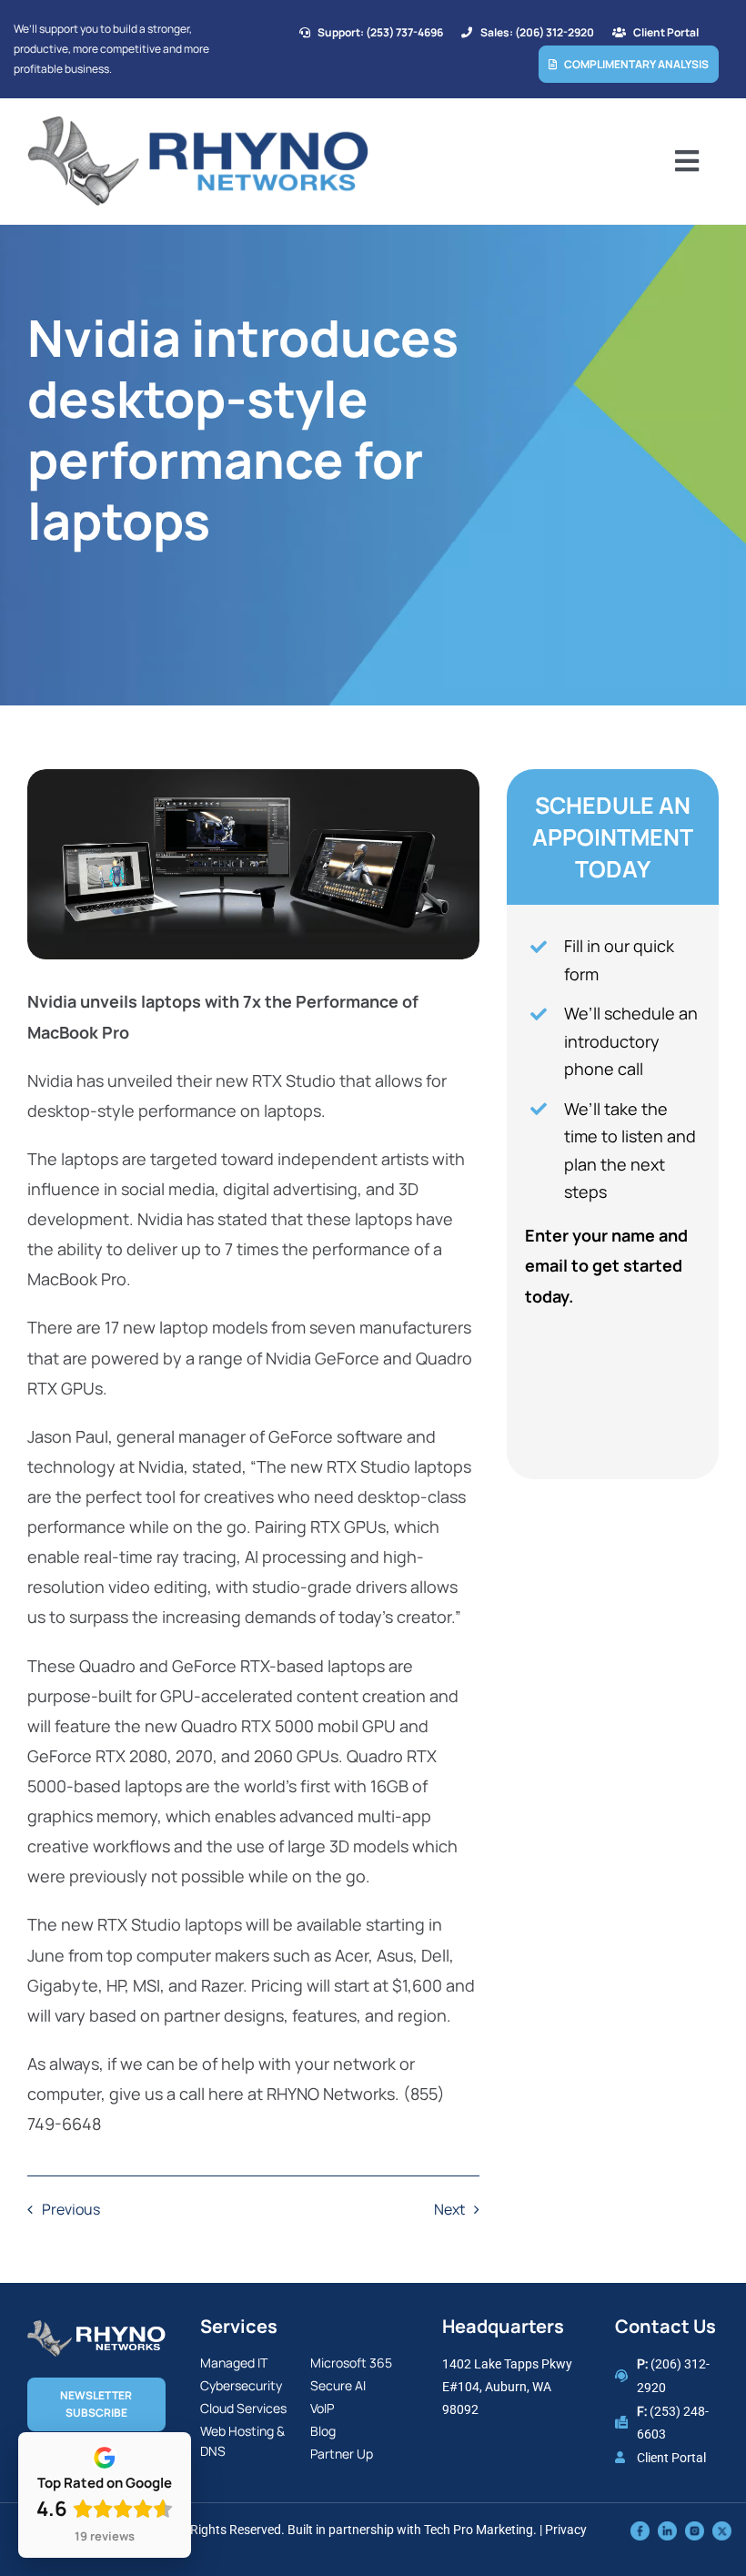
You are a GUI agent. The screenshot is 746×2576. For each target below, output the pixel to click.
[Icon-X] (722, 2530)
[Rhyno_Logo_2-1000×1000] (198, 123)
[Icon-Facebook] (640, 2530)
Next (449, 2209)
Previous (71, 2209)
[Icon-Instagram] (695, 2530)
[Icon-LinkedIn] (667, 2530)
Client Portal (671, 2458)
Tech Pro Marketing (479, 2530)
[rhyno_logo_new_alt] (96, 2328)
